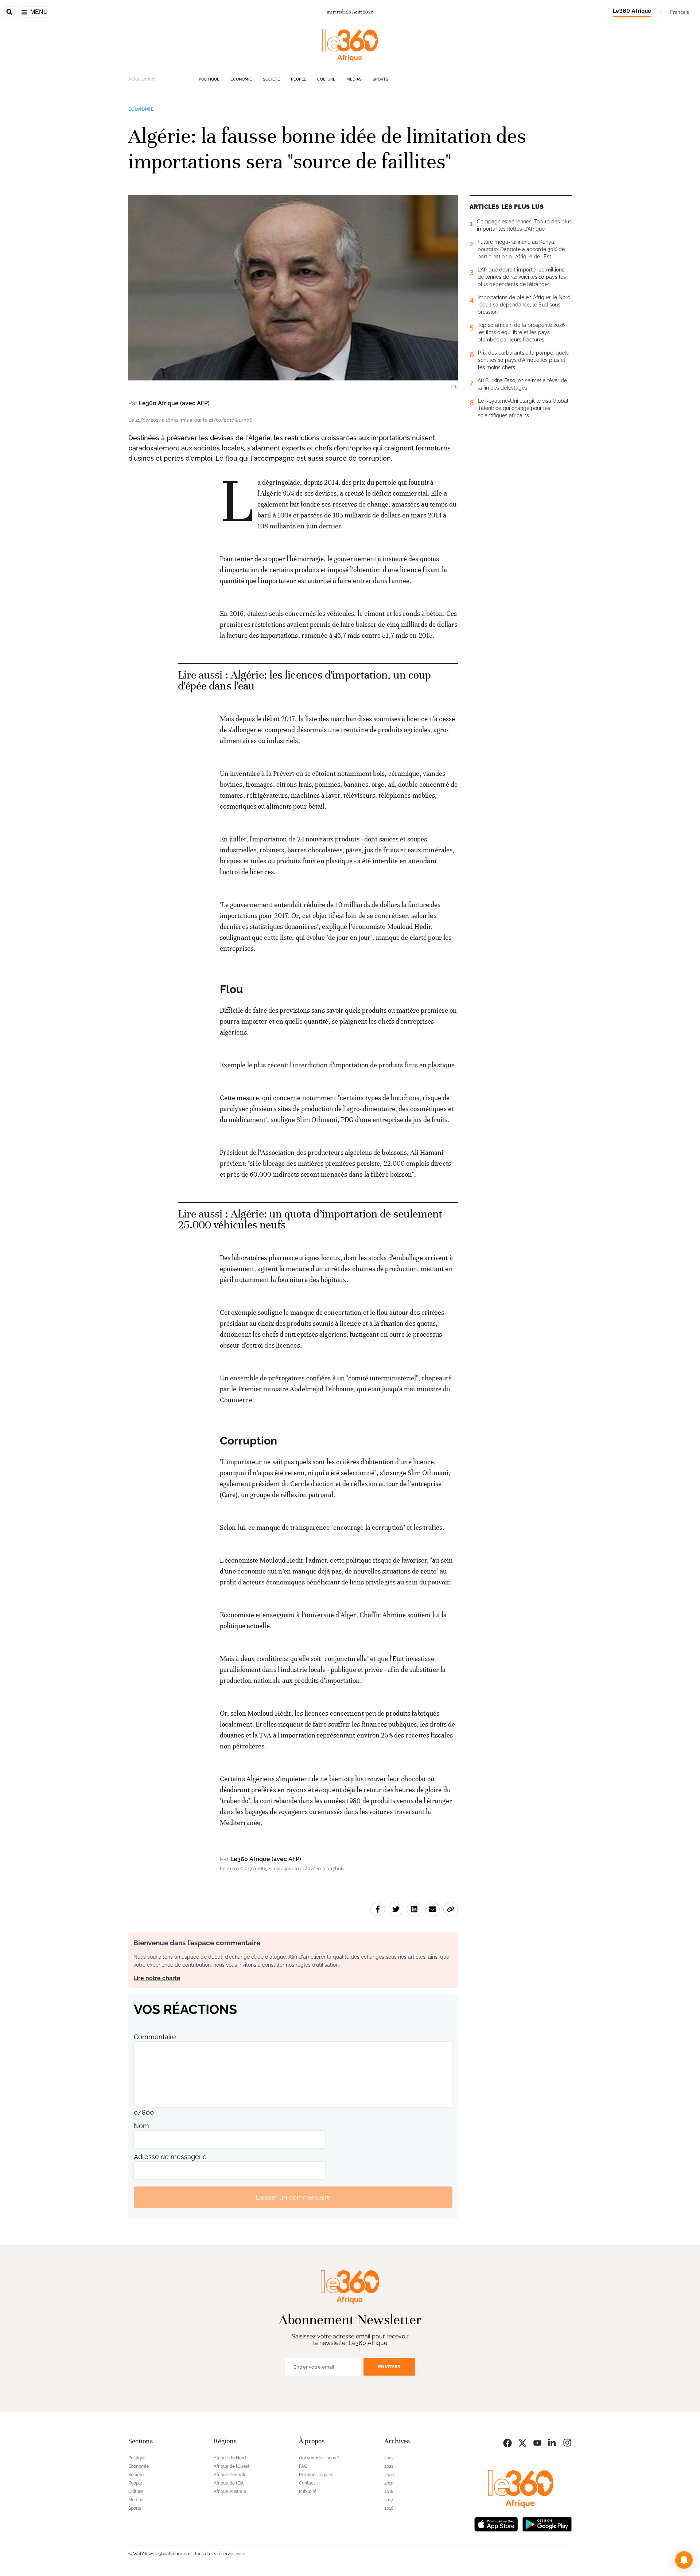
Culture (326, 79)
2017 (389, 2500)
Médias (354, 79)
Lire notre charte (157, 1978)
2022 (389, 2458)
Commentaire (155, 2037)
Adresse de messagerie (170, 2157)
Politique (209, 79)
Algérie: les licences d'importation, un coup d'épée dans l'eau (305, 681)
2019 (389, 2483)
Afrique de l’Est (229, 2483)
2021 (389, 2466)
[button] (684, 2560)
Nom (141, 2126)
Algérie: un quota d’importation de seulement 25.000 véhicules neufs (310, 1219)
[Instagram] (567, 2442)
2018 (389, 2491)
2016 (389, 2508)
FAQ (303, 2466)
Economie (241, 79)
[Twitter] (522, 2442)
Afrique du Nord (230, 2458)
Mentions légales (316, 2475)
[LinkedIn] (552, 2442)
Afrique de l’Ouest (232, 2466)
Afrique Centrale (230, 2475)
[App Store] (496, 2523)
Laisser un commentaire (293, 2197)
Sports (380, 79)
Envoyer (389, 2367)
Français (680, 12)
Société (271, 79)
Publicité (308, 2491)
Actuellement (142, 79)
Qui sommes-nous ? (319, 2458)
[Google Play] (547, 2523)
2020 (389, 2475)
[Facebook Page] (507, 2442)
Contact (307, 2483)
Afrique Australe (230, 2491)
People (299, 79)
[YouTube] (537, 2442)
